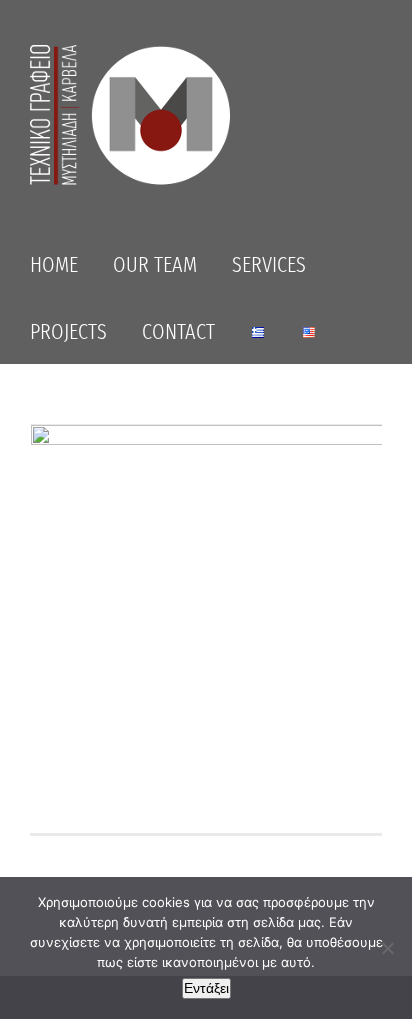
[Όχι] (387, 948)
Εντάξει (206, 988)
